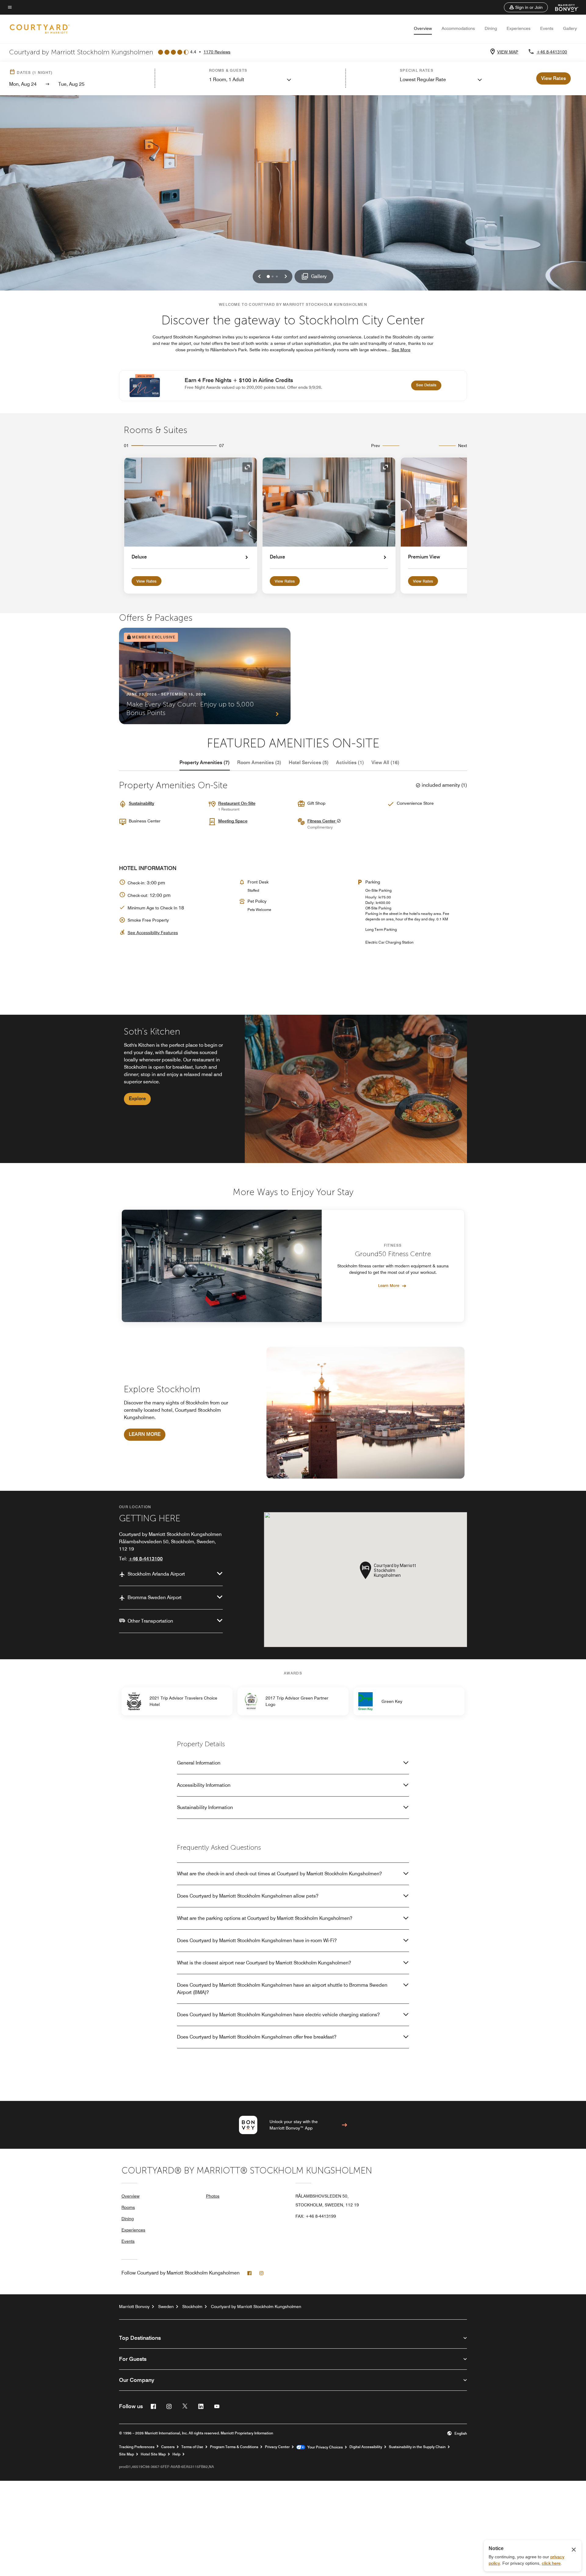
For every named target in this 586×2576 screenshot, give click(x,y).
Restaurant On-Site (237, 803)
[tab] (205, 763)
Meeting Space (233, 821)
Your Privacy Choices (324, 2447)
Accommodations (458, 28)
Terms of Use (192, 2447)
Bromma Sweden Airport (155, 1597)
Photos (213, 2196)
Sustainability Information (205, 1807)
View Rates (146, 581)
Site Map (127, 2454)
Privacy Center (277, 2447)
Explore (137, 1098)
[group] (293, 1089)
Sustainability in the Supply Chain (417, 2447)
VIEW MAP (508, 52)
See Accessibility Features (153, 933)
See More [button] (401, 350)
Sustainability (141, 803)
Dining (491, 28)
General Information (199, 1763)
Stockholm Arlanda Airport (156, 1574)
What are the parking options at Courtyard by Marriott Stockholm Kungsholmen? (265, 1918)
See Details (429, 385)
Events (547, 28)
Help (176, 2454)
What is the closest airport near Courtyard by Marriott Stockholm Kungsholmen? (264, 1963)
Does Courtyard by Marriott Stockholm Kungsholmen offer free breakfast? (257, 2037)
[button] (526, 7)
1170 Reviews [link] (217, 52)
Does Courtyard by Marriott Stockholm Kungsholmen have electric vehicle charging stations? (278, 2015)
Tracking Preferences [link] (137, 2447)
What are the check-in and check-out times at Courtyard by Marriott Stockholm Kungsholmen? (279, 1874)
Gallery (570, 28)
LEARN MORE (145, 1434)
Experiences (519, 28)
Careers (168, 2447)
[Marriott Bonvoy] (563, 7)
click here (551, 2563)
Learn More (389, 1285)
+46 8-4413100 (552, 52)
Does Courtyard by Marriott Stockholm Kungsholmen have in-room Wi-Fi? (257, 1940)
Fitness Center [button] (322, 821)
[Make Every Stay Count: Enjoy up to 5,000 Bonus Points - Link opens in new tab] (205, 676)
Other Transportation (150, 1621)
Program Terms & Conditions (234, 2447)
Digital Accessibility (366, 2447)
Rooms (128, 2207)
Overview (423, 28)
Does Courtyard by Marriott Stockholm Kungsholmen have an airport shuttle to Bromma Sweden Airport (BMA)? (282, 1989)
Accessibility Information (204, 1785)
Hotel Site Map (153, 2454)
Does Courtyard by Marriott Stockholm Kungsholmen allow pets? (248, 1896)
